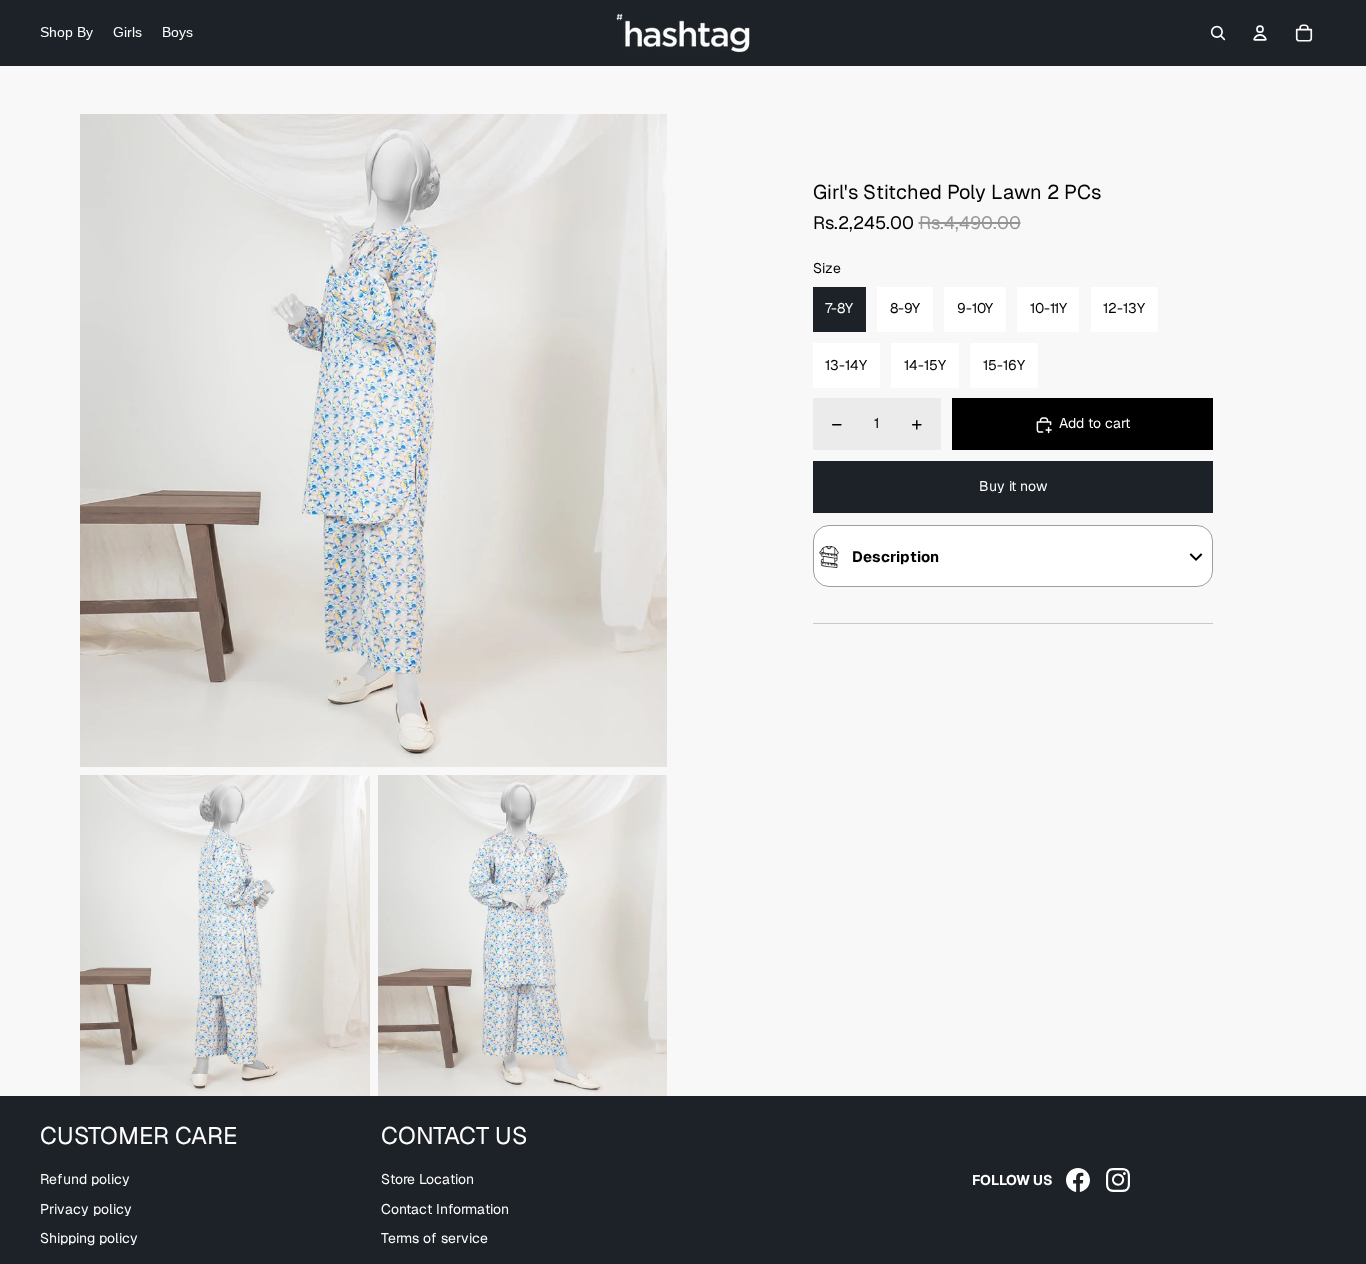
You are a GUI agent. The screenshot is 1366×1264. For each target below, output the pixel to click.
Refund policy (85, 1179)
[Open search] (1218, 33)
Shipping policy (89, 1238)
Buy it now (1013, 487)
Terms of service (434, 1238)
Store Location (427, 1179)
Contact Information (445, 1209)
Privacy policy (86, 1209)
